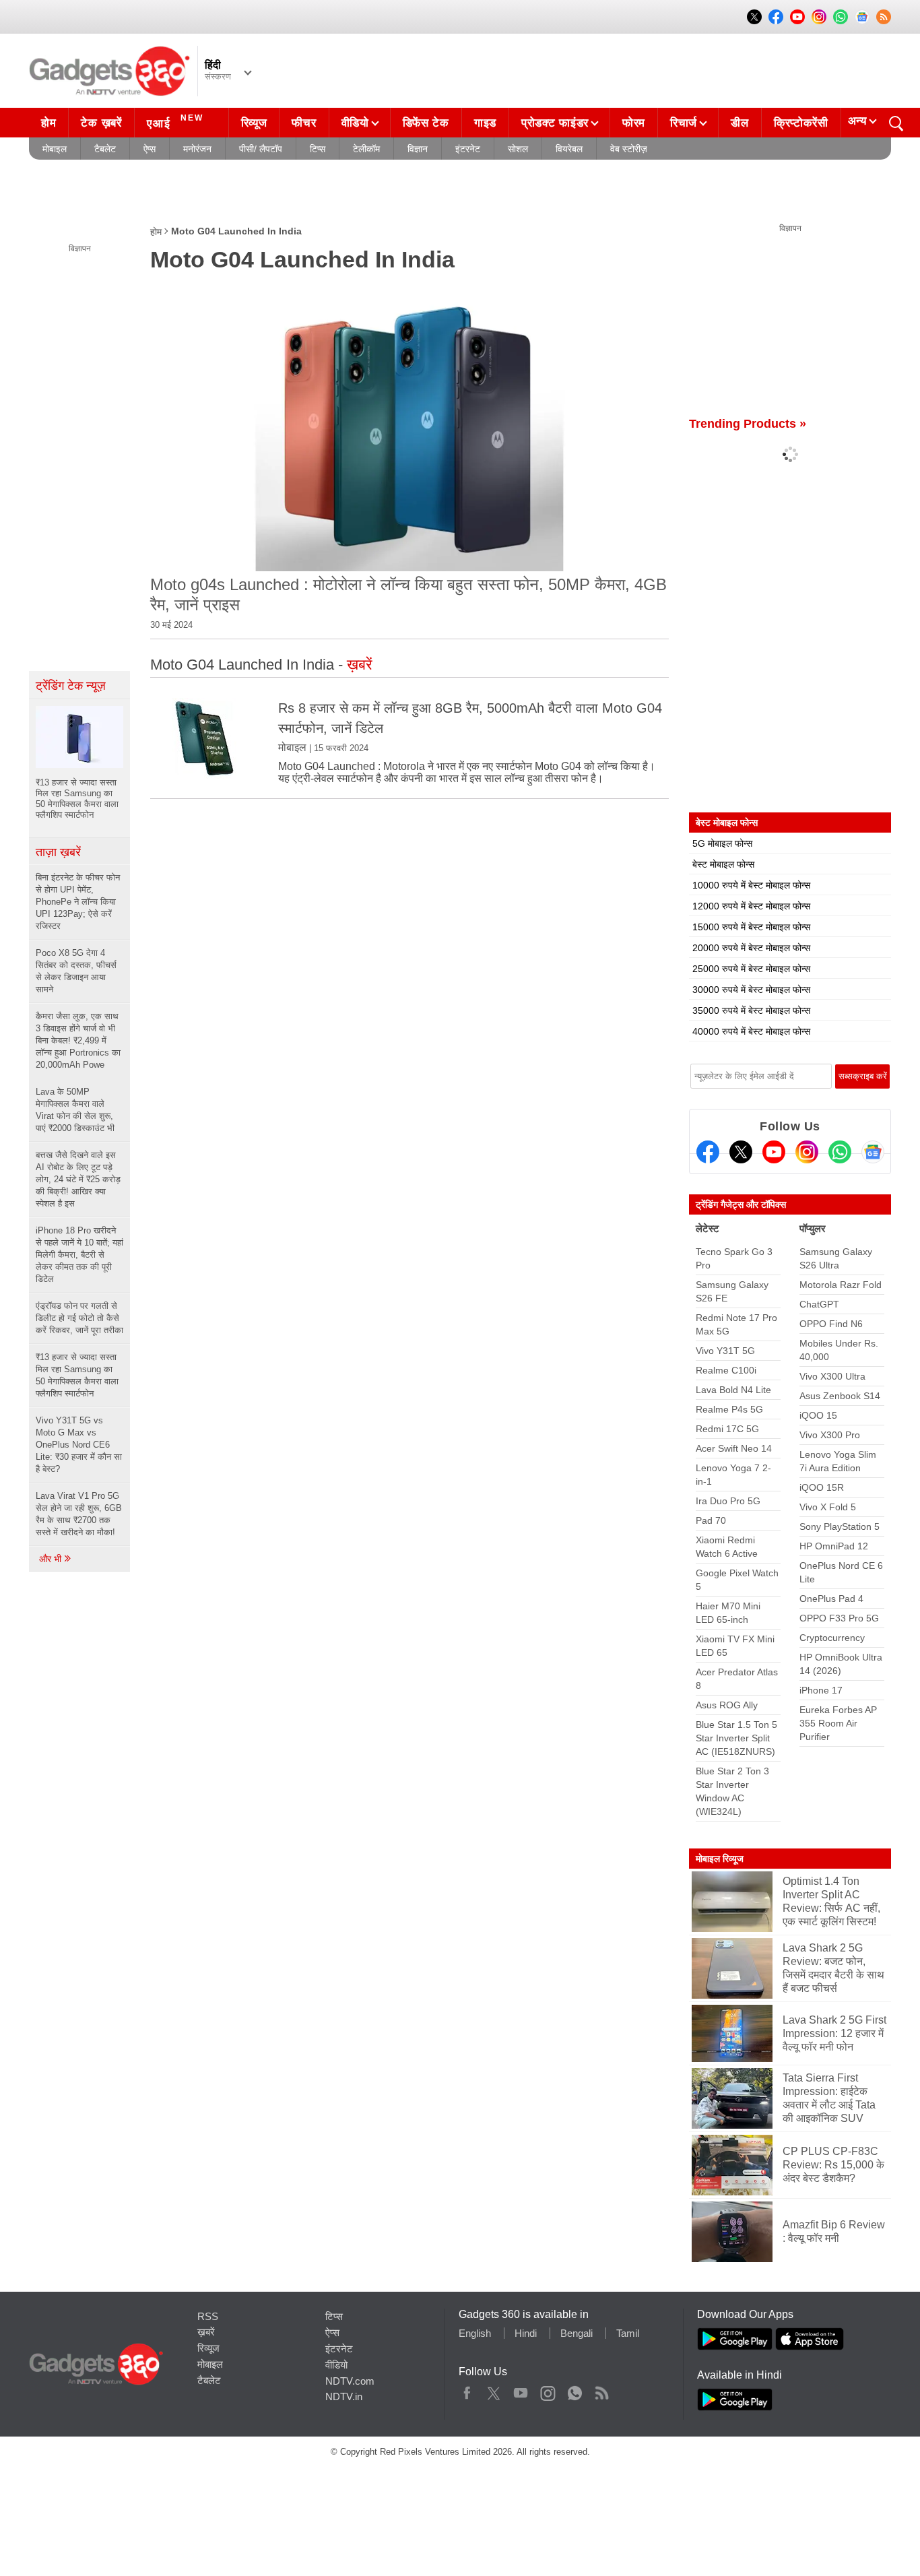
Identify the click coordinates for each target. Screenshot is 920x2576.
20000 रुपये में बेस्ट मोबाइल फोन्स (751, 948)
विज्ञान (418, 149)
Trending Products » (748, 424)
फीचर (304, 123)
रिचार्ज (684, 123)
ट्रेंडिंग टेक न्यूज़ (71, 686)
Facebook (467, 2390)
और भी (52, 1559)
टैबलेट (105, 149)
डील (740, 123)
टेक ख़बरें (101, 123)
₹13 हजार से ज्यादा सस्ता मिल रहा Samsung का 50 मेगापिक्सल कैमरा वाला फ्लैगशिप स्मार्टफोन (77, 1375)
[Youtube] (774, 1152)
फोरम (634, 123)
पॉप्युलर (813, 1228)
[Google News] (873, 1152)
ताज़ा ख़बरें (58, 852)
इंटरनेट (468, 149)
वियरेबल (569, 149)
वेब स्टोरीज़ (629, 149)
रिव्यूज (254, 123)
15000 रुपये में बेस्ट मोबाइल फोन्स (751, 927)
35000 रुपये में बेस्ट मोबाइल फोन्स (751, 1010)
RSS (208, 2316)
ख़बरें (206, 2332)
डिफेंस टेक (426, 123)
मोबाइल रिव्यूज (720, 1859)
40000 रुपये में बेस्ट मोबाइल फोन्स (751, 1031)
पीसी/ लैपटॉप (261, 149)
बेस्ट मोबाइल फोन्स (723, 864)
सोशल (518, 149)
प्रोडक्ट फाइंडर (555, 123)
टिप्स (318, 149)
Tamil (628, 2333)
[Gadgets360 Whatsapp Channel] (840, 1152)
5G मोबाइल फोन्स (722, 843)
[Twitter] (741, 1152)
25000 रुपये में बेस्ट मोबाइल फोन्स (751, 969)
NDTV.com (350, 2381)
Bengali (577, 2333)
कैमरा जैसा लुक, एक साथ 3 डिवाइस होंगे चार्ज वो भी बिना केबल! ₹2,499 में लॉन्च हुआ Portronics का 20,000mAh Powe (78, 1040)
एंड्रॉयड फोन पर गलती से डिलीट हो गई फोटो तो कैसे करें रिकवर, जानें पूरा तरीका (79, 1318)
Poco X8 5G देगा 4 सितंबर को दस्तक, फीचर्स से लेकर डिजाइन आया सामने (76, 971)
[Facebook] (708, 1152)
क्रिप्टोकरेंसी (801, 123)
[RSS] (884, 17)
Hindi (526, 2333)
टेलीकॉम (366, 149)
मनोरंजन (197, 149)
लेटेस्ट (708, 1228)
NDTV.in (344, 2396)
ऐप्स (150, 149)
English (475, 2333)
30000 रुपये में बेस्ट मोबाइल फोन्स (751, 990)
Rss (601, 2390)
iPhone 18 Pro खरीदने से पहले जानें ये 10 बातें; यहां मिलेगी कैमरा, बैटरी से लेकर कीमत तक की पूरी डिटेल (79, 1255)
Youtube (521, 2390)
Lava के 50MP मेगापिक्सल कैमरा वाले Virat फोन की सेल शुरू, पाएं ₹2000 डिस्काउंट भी (75, 1110)
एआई (175, 122)
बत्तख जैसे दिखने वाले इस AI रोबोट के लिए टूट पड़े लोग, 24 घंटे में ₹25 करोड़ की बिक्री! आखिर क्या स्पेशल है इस (78, 1179)
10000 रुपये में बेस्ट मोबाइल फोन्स (751, 885)
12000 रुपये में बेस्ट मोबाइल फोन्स (751, 906)
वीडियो (355, 123)
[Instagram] (807, 1152)
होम (48, 123)
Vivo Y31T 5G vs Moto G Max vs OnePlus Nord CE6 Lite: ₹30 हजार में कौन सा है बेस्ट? (79, 1445)
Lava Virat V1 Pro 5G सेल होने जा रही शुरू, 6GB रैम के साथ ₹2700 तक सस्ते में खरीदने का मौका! (79, 1514)
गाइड (485, 123)
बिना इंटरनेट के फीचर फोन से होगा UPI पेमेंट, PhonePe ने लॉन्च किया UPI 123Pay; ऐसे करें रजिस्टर (78, 902)
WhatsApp (575, 2390)
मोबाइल (55, 149)
